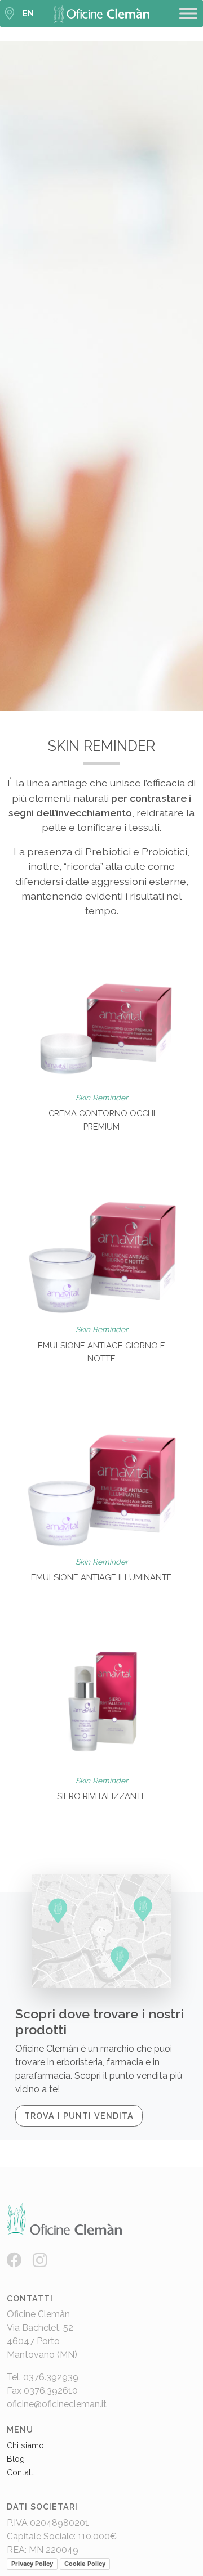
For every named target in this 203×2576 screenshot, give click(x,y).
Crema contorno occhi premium (102, 1120)
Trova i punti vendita (79, 2116)
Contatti (21, 2472)
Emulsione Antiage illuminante (101, 1577)
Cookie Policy (85, 2564)
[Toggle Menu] (188, 13)
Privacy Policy (32, 2564)
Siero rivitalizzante (102, 1796)
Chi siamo (25, 2445)
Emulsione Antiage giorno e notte (101, 1352)
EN (28, 14)
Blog (16, 2459)
